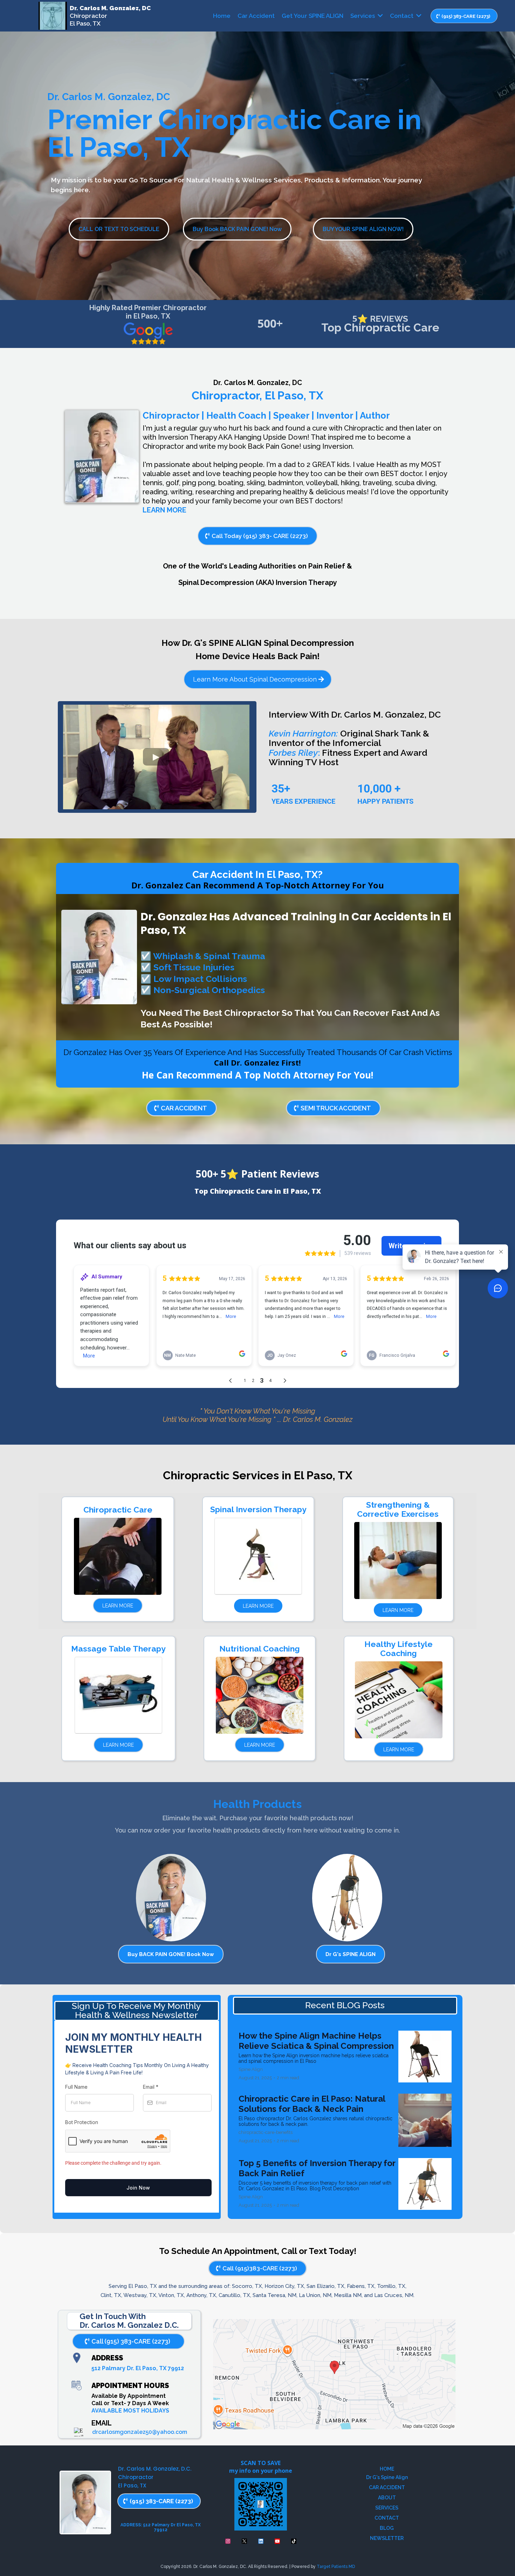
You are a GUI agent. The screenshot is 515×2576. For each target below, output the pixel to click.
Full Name (76, 2087)
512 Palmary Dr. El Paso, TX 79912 (138, 2368)
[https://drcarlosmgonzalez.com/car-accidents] (99, 957)
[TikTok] (294, 2541)
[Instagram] (228, 2541)
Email (151, 2087)
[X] (244, 2541)
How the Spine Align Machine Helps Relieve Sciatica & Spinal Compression (316, 2041)
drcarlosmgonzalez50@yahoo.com (140, 2432)
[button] (380, 16)
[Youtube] (277, 2541)
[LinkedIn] (261, 2541)
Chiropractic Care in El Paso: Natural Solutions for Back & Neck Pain (312, 2104)
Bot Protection (82, 2122)
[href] (334, 2374)
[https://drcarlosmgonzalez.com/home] (53, 16)
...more (325, 2061)
